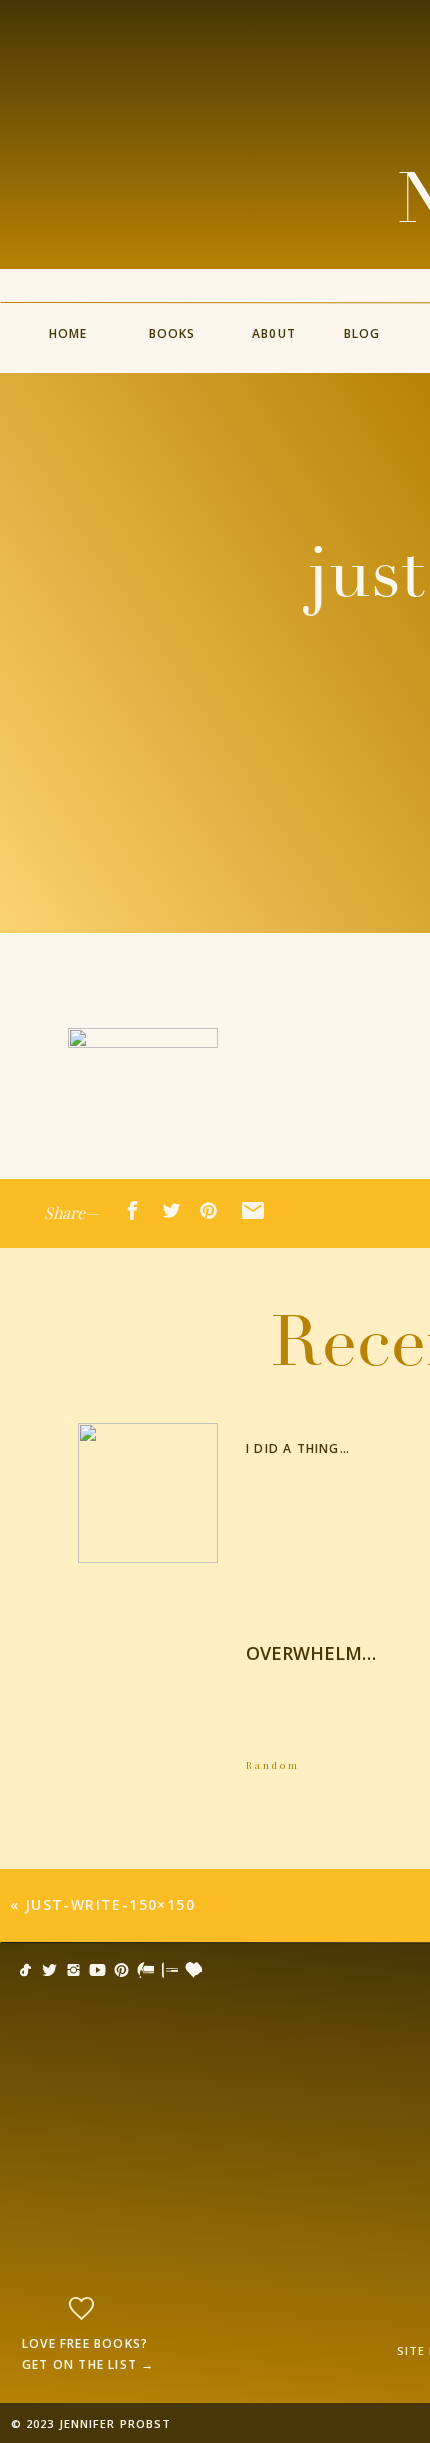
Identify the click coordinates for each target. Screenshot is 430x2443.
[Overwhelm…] (148, 1698)
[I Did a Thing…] (148, 1493)
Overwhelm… (311, 1653)
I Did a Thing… (298, 1448)
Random (273, 1765)
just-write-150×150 (110, 1904)
